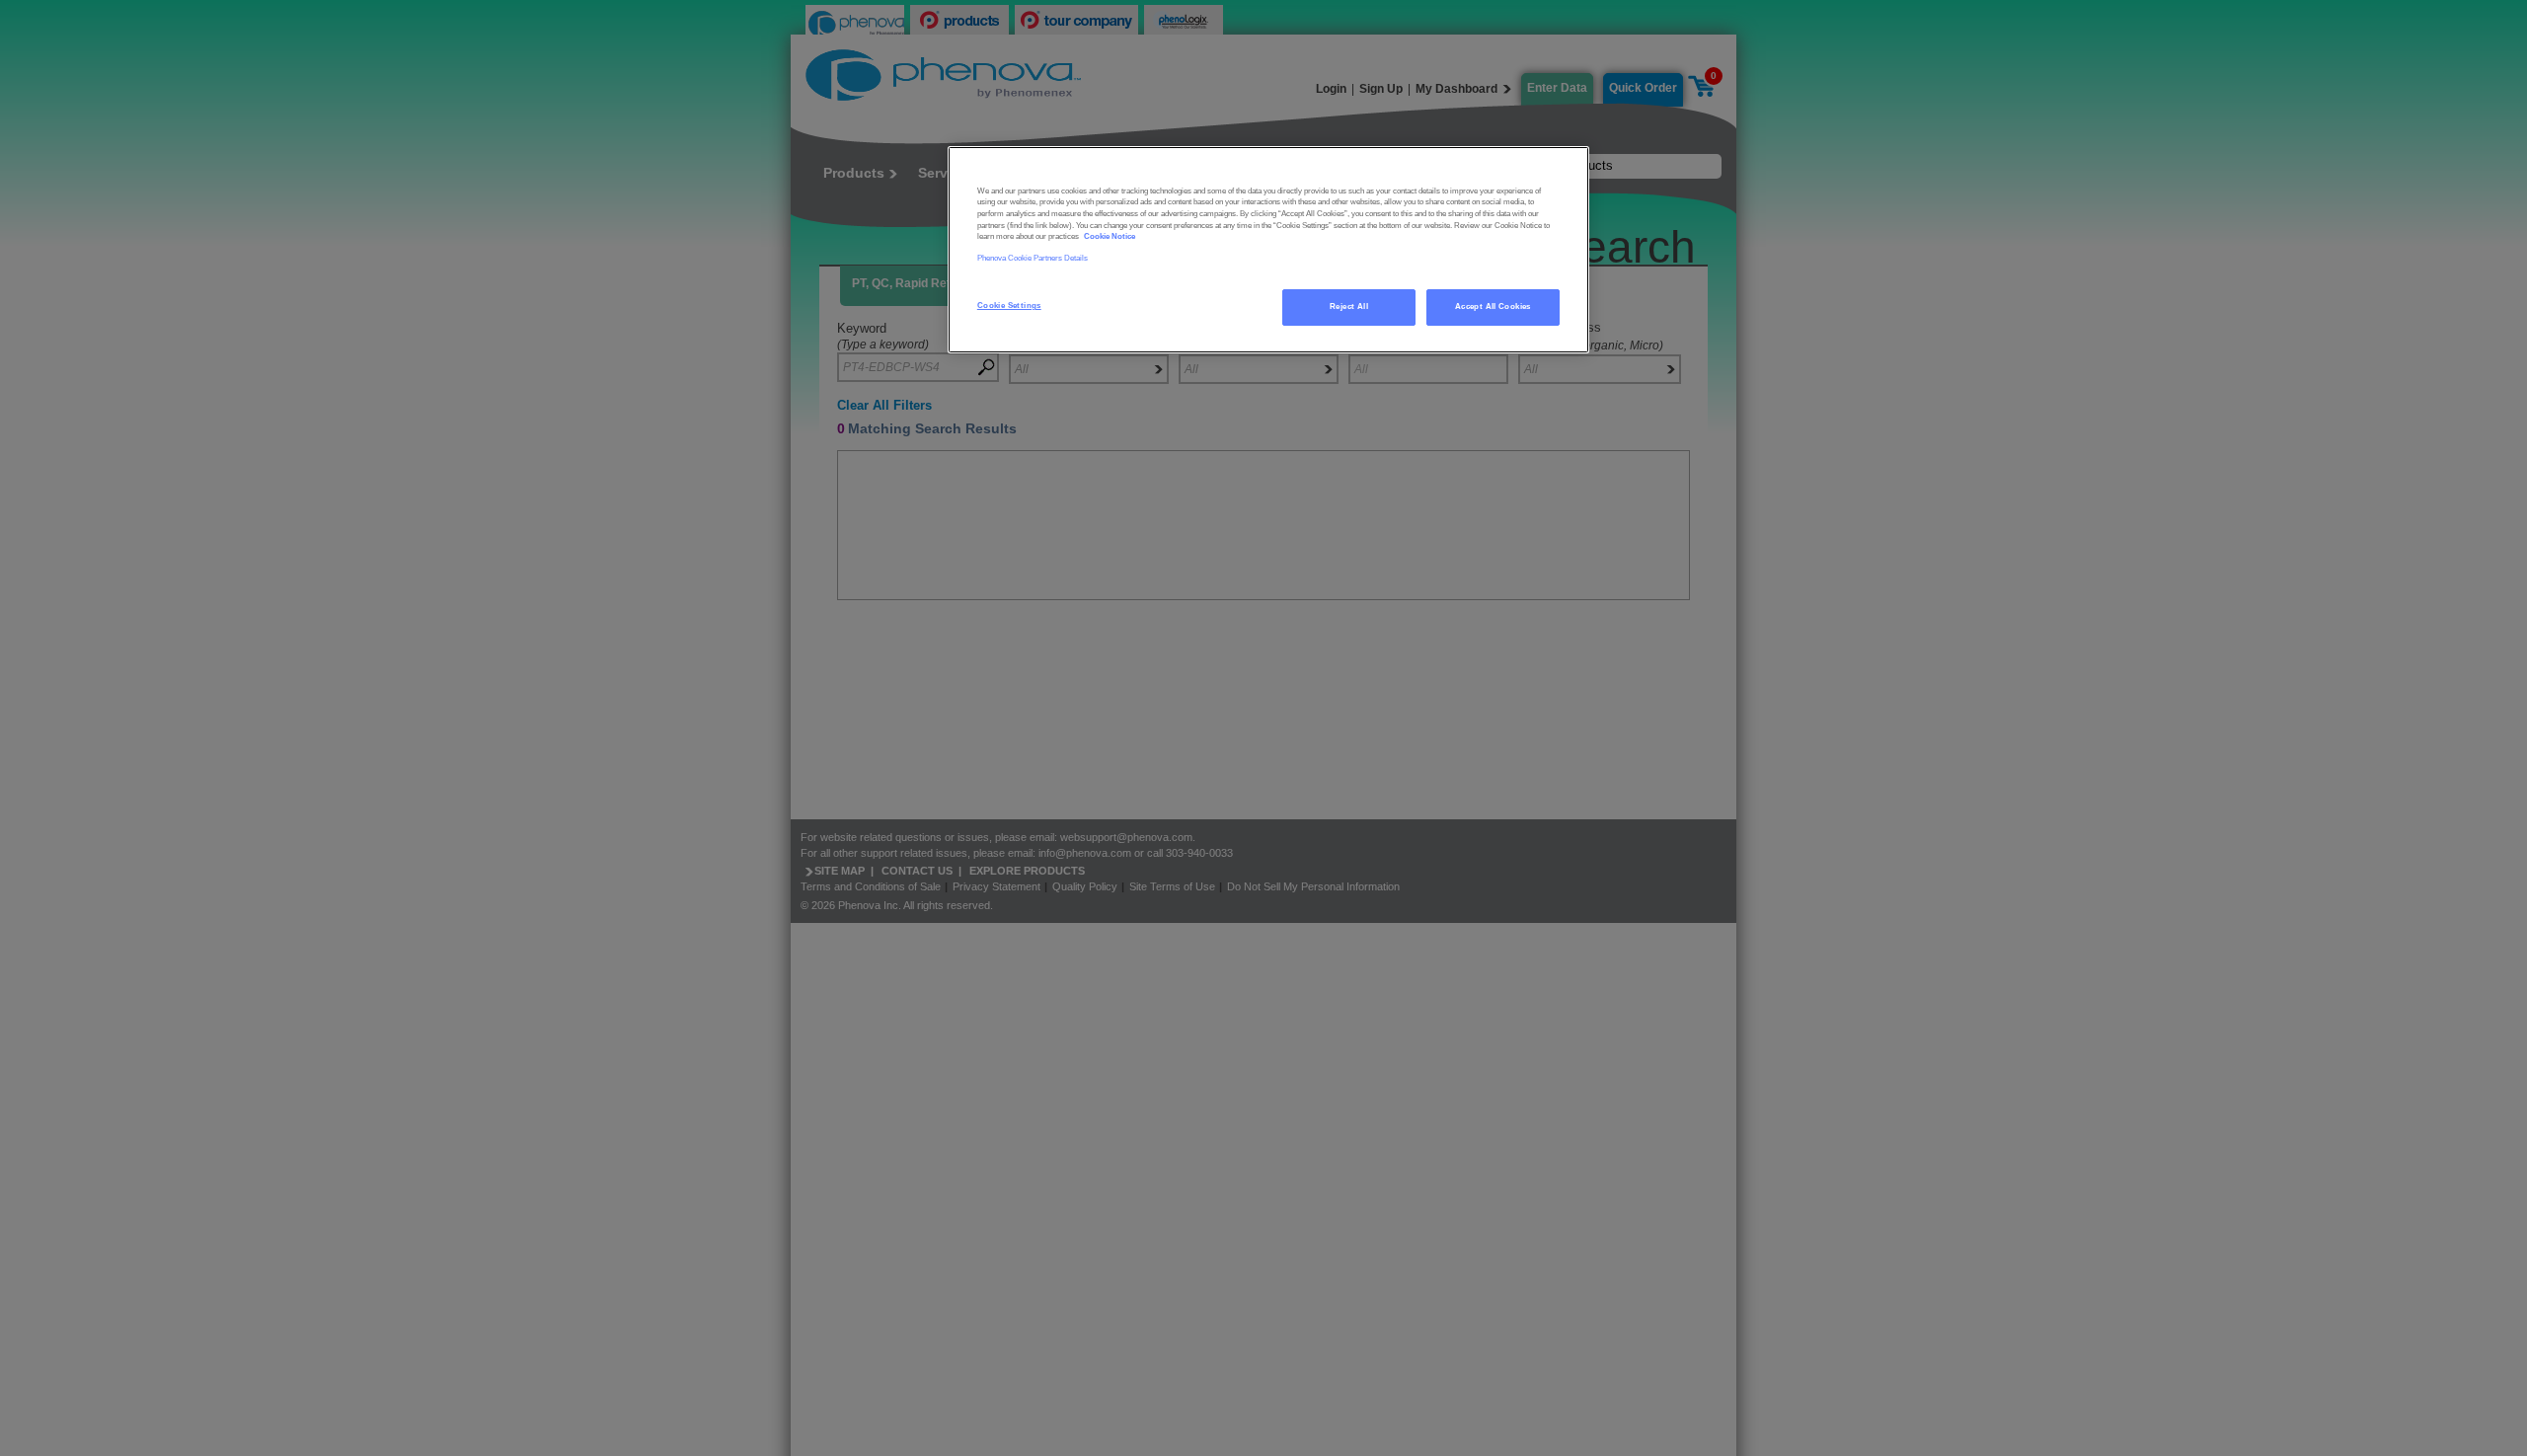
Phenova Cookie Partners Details (1033, 258)
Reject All (1349, 307)
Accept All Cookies (1493, 307)
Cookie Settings (1009, 306)
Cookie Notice (1110, 236)
